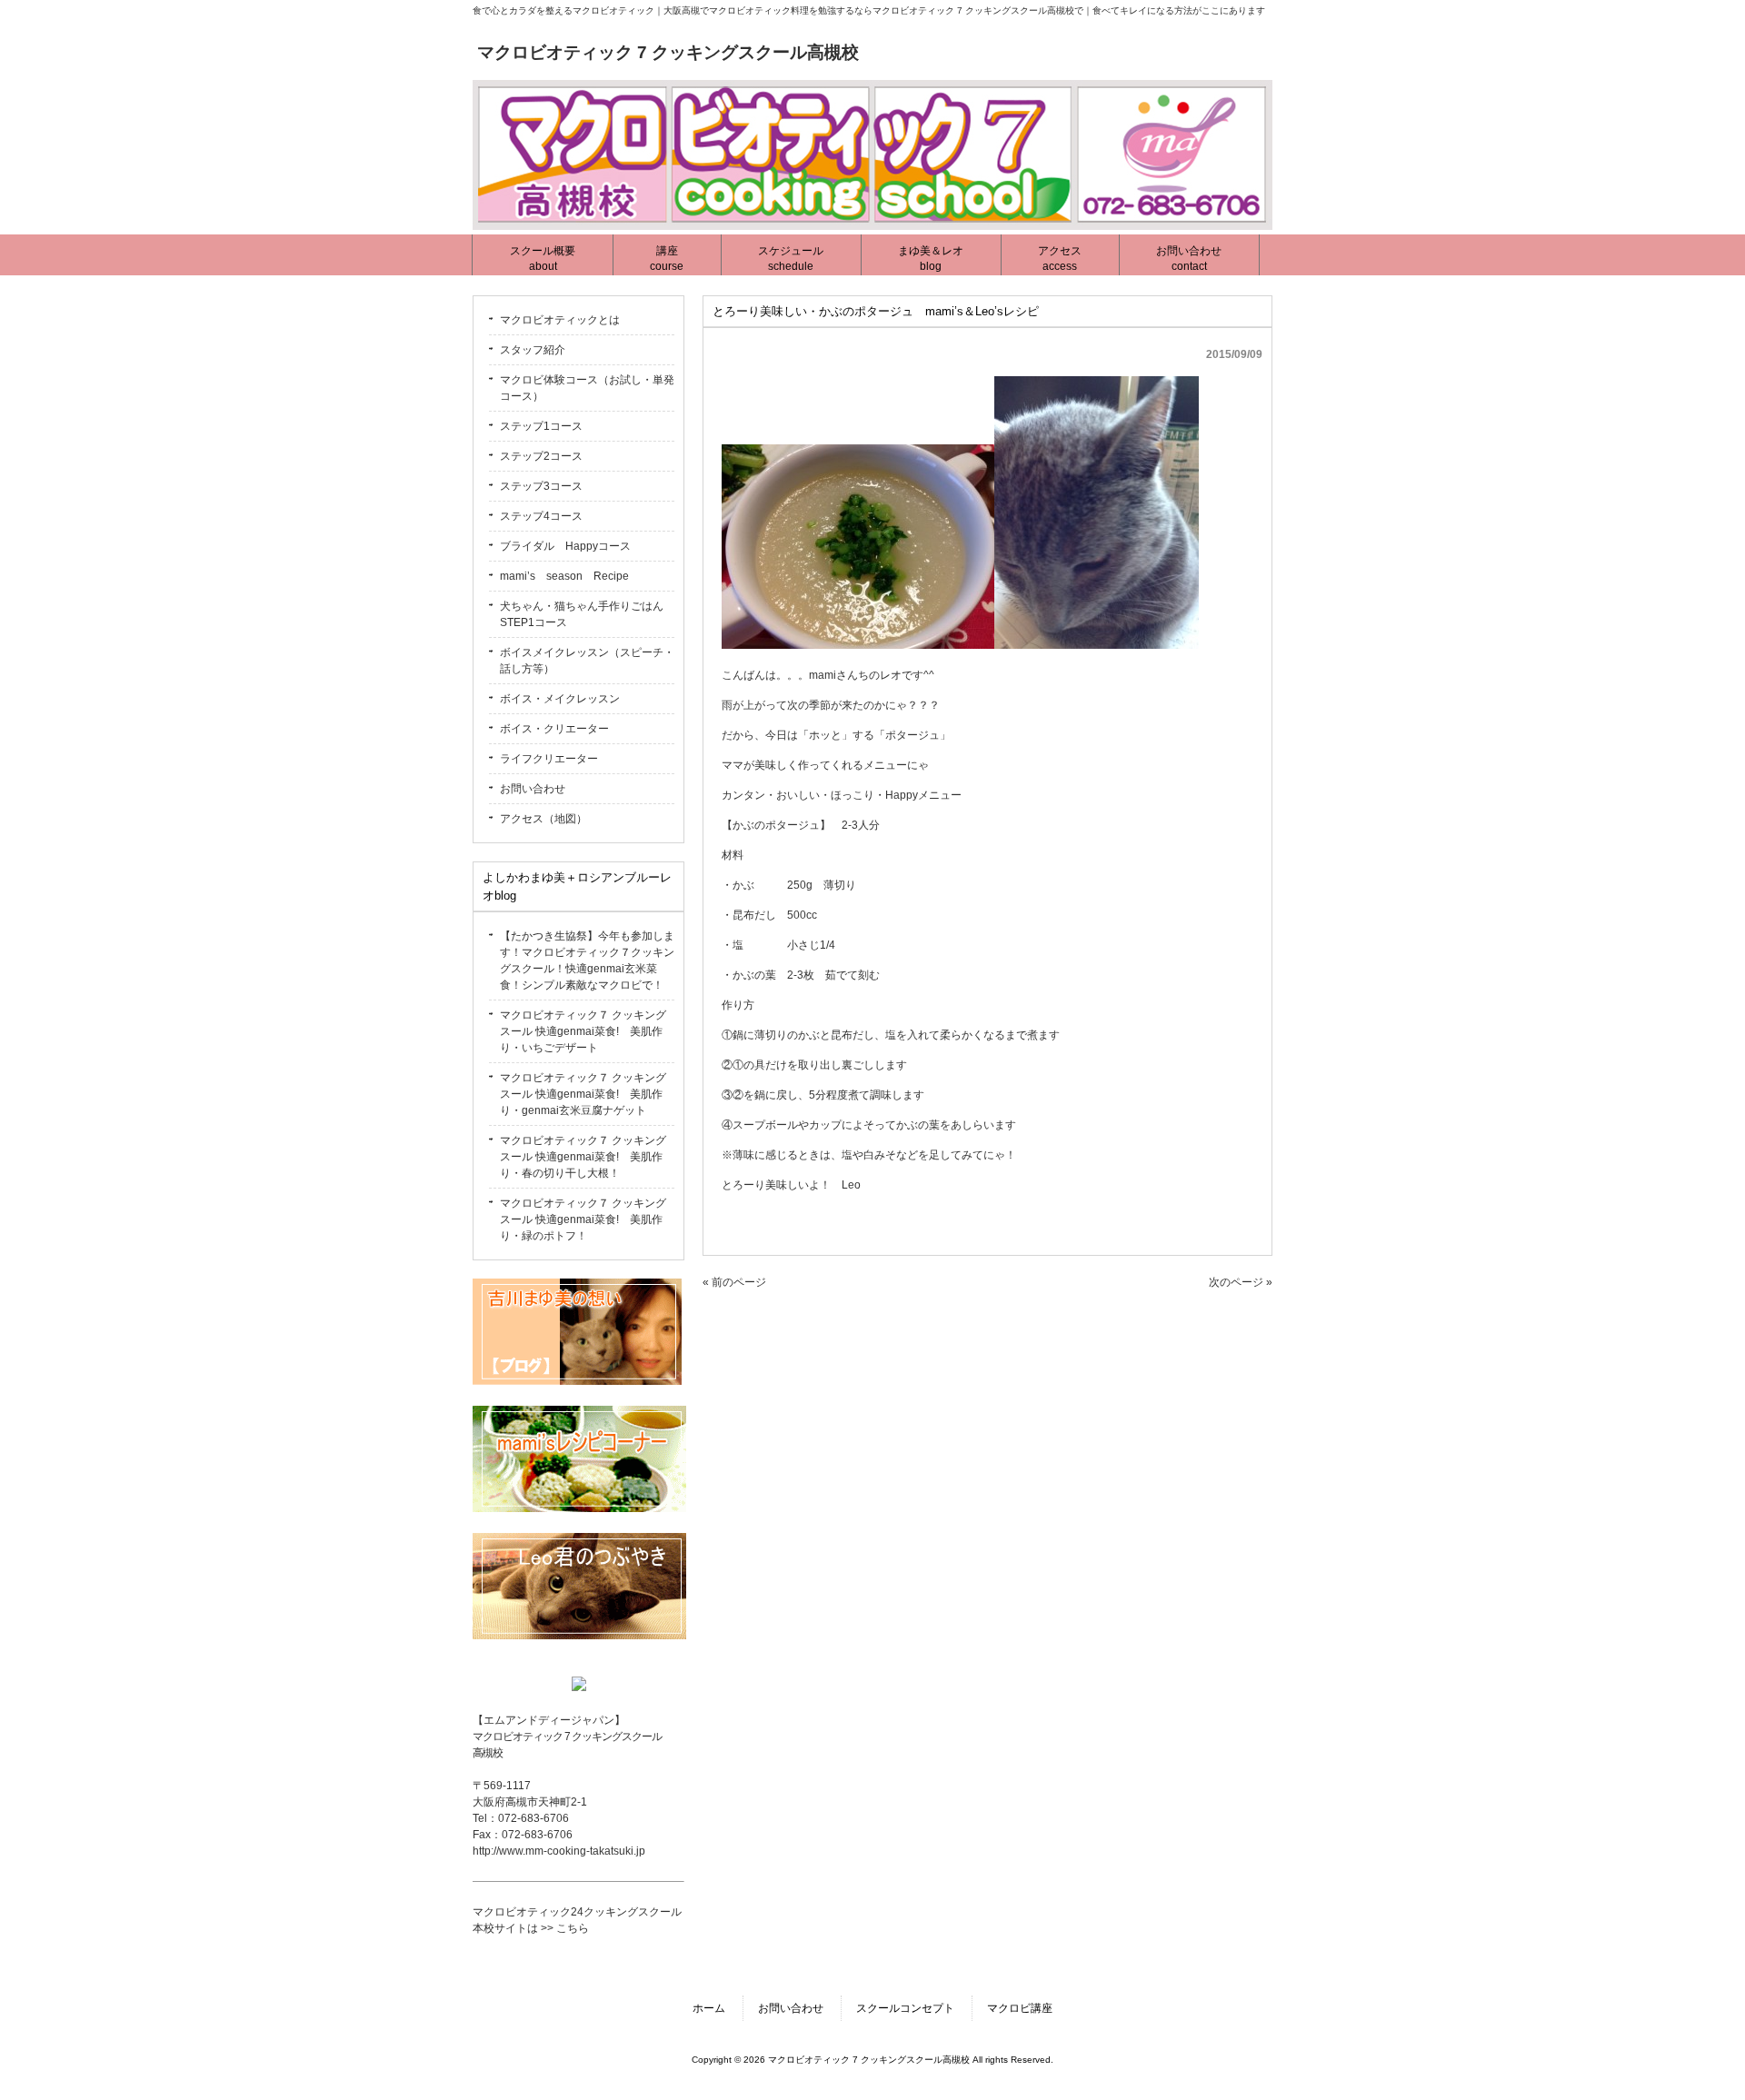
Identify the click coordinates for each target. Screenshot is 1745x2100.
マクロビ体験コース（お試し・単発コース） (587, 388)
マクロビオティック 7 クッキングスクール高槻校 (668, 52)
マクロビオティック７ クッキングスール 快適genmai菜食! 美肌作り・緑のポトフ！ (583, 1219)
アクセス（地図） (543, 819)
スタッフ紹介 (533, 350)
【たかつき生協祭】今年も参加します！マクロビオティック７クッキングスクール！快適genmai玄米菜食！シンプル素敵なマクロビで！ (587, 960)
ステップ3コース (541, 486)
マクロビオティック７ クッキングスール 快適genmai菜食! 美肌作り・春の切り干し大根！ (583, 1157)
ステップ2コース (541, 456)
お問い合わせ (533, 789)
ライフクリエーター (549, 759)
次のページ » (1241, 1282)
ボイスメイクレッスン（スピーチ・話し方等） (587, 661)
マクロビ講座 (1020, 2008)
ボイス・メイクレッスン (560, 699)
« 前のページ (734, 1282)
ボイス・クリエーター (554, 729)
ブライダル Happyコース (565, 546)
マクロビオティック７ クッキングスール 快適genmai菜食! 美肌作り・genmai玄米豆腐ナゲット (583, 1094)
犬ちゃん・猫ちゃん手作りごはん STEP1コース (587, 614)
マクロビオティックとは (560, 320)
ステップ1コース (541, 426)
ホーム (709, 2008)
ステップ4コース (541, 516)
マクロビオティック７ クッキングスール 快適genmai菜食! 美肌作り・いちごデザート (583, 1031)
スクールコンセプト (905, 2008)
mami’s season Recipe (564, 576)
